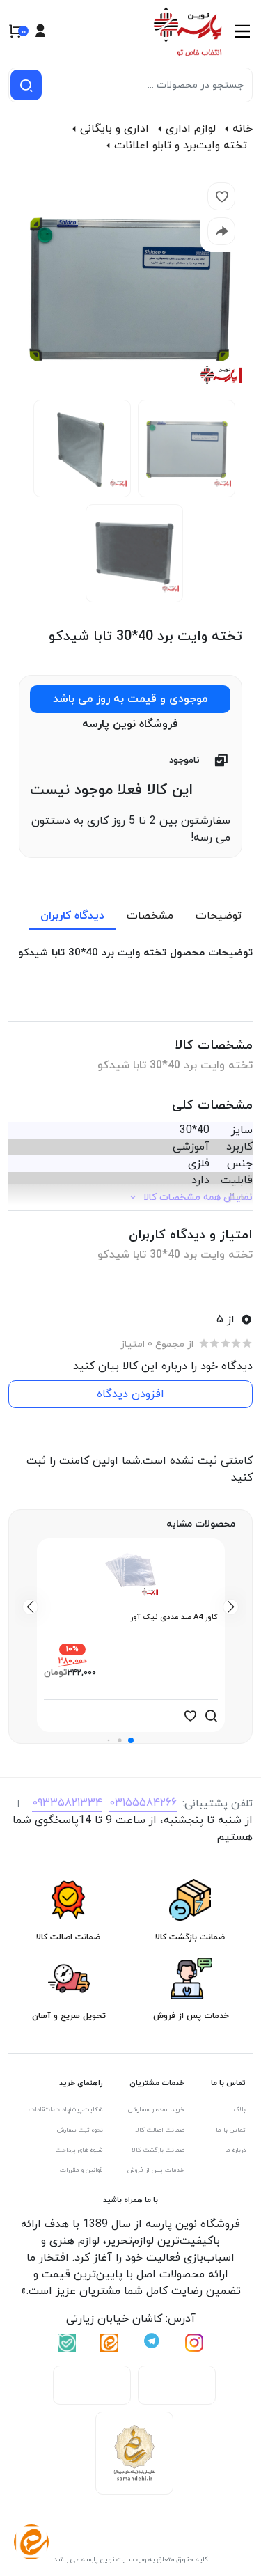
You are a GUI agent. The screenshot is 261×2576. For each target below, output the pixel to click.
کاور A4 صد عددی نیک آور (174, 1617)
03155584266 (143, 1803)
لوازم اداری (191, 129)
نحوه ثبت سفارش (80, 2130)
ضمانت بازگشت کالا (158, 2150)
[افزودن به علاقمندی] (190, 1716)
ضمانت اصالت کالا (160, 2130)
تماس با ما (231, 2130)
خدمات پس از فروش (156, 2170)
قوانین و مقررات (81, 2170)
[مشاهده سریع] (211, 1716)
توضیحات (219, 916)
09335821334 (67, 1803)
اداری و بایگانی (114, 129)
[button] (131, 1740)
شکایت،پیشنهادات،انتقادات (66, 2110)
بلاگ (240, 2110)
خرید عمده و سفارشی (156, 2110)
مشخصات (150, 916)
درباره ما (235, 2150)
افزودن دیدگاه (130, 1394)
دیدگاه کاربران (72, 916)
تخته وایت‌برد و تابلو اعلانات (181, 146)
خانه (243, 129)
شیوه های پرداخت (79, 2150)
